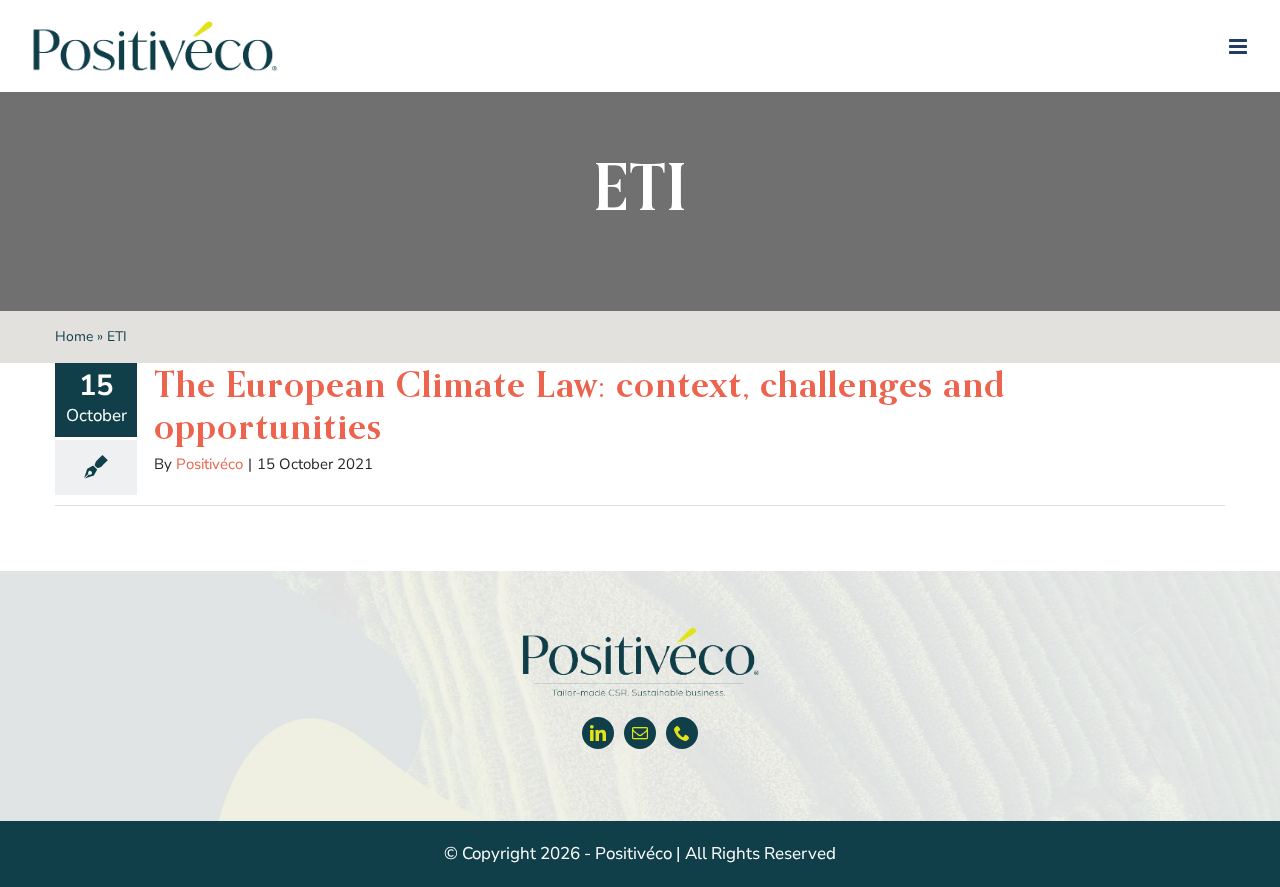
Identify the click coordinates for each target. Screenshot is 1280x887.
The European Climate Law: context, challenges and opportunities (579, 405)
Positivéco (209, 464)
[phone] (682, 733)
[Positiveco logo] (640, 631)
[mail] (640, 733)
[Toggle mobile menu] (1239, 46)
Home (74, 336)
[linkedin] (598, 733)
